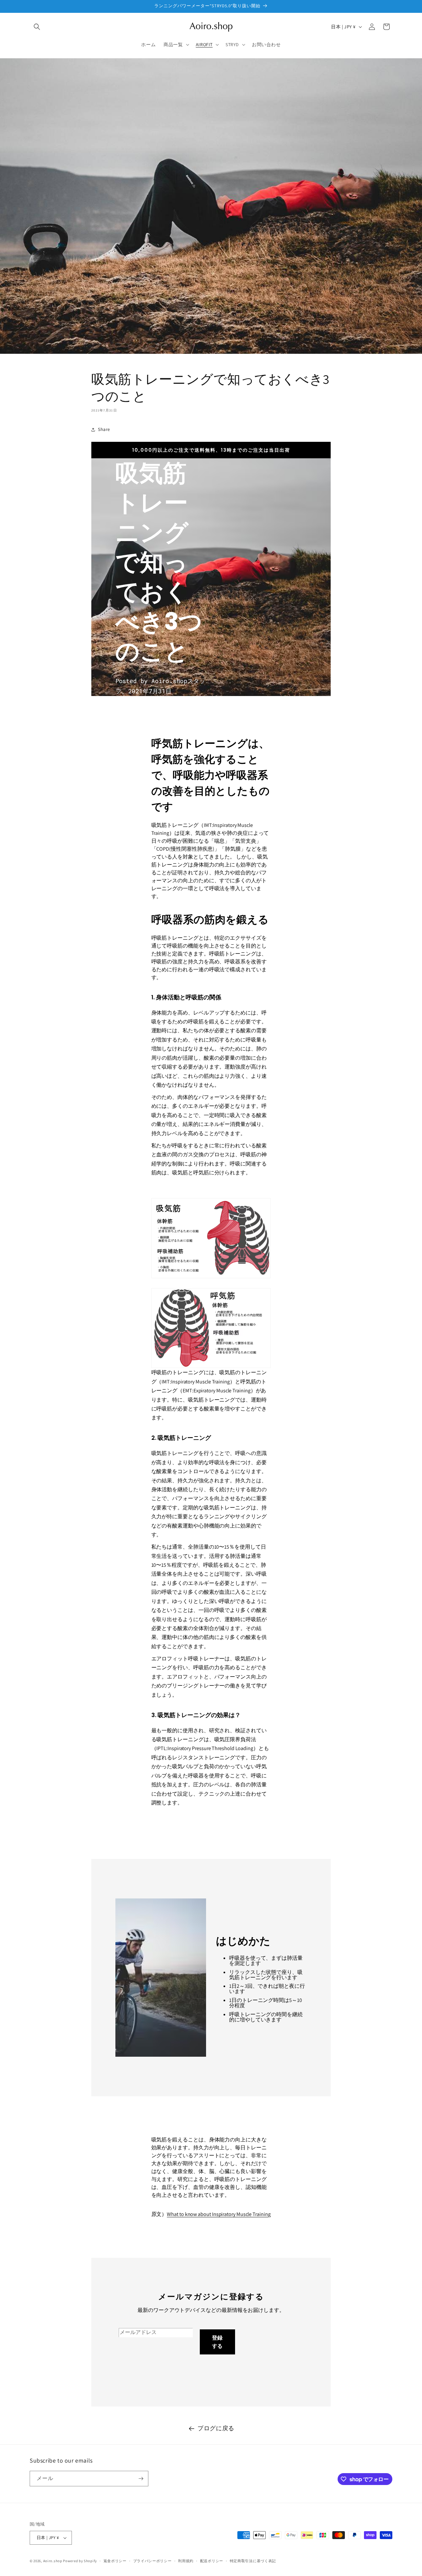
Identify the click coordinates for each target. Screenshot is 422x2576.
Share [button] (104, 429)
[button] (37, 27)
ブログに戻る (216, 2428)
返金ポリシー (115, 2561)
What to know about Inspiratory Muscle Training (219, 2214)
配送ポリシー (212, 2561)
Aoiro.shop (53, 2561)
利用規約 (186, 2561)
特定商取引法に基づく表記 (253, 2561)
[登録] (141, 2479)
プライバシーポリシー (152, 2561)
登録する (217, 2342)
